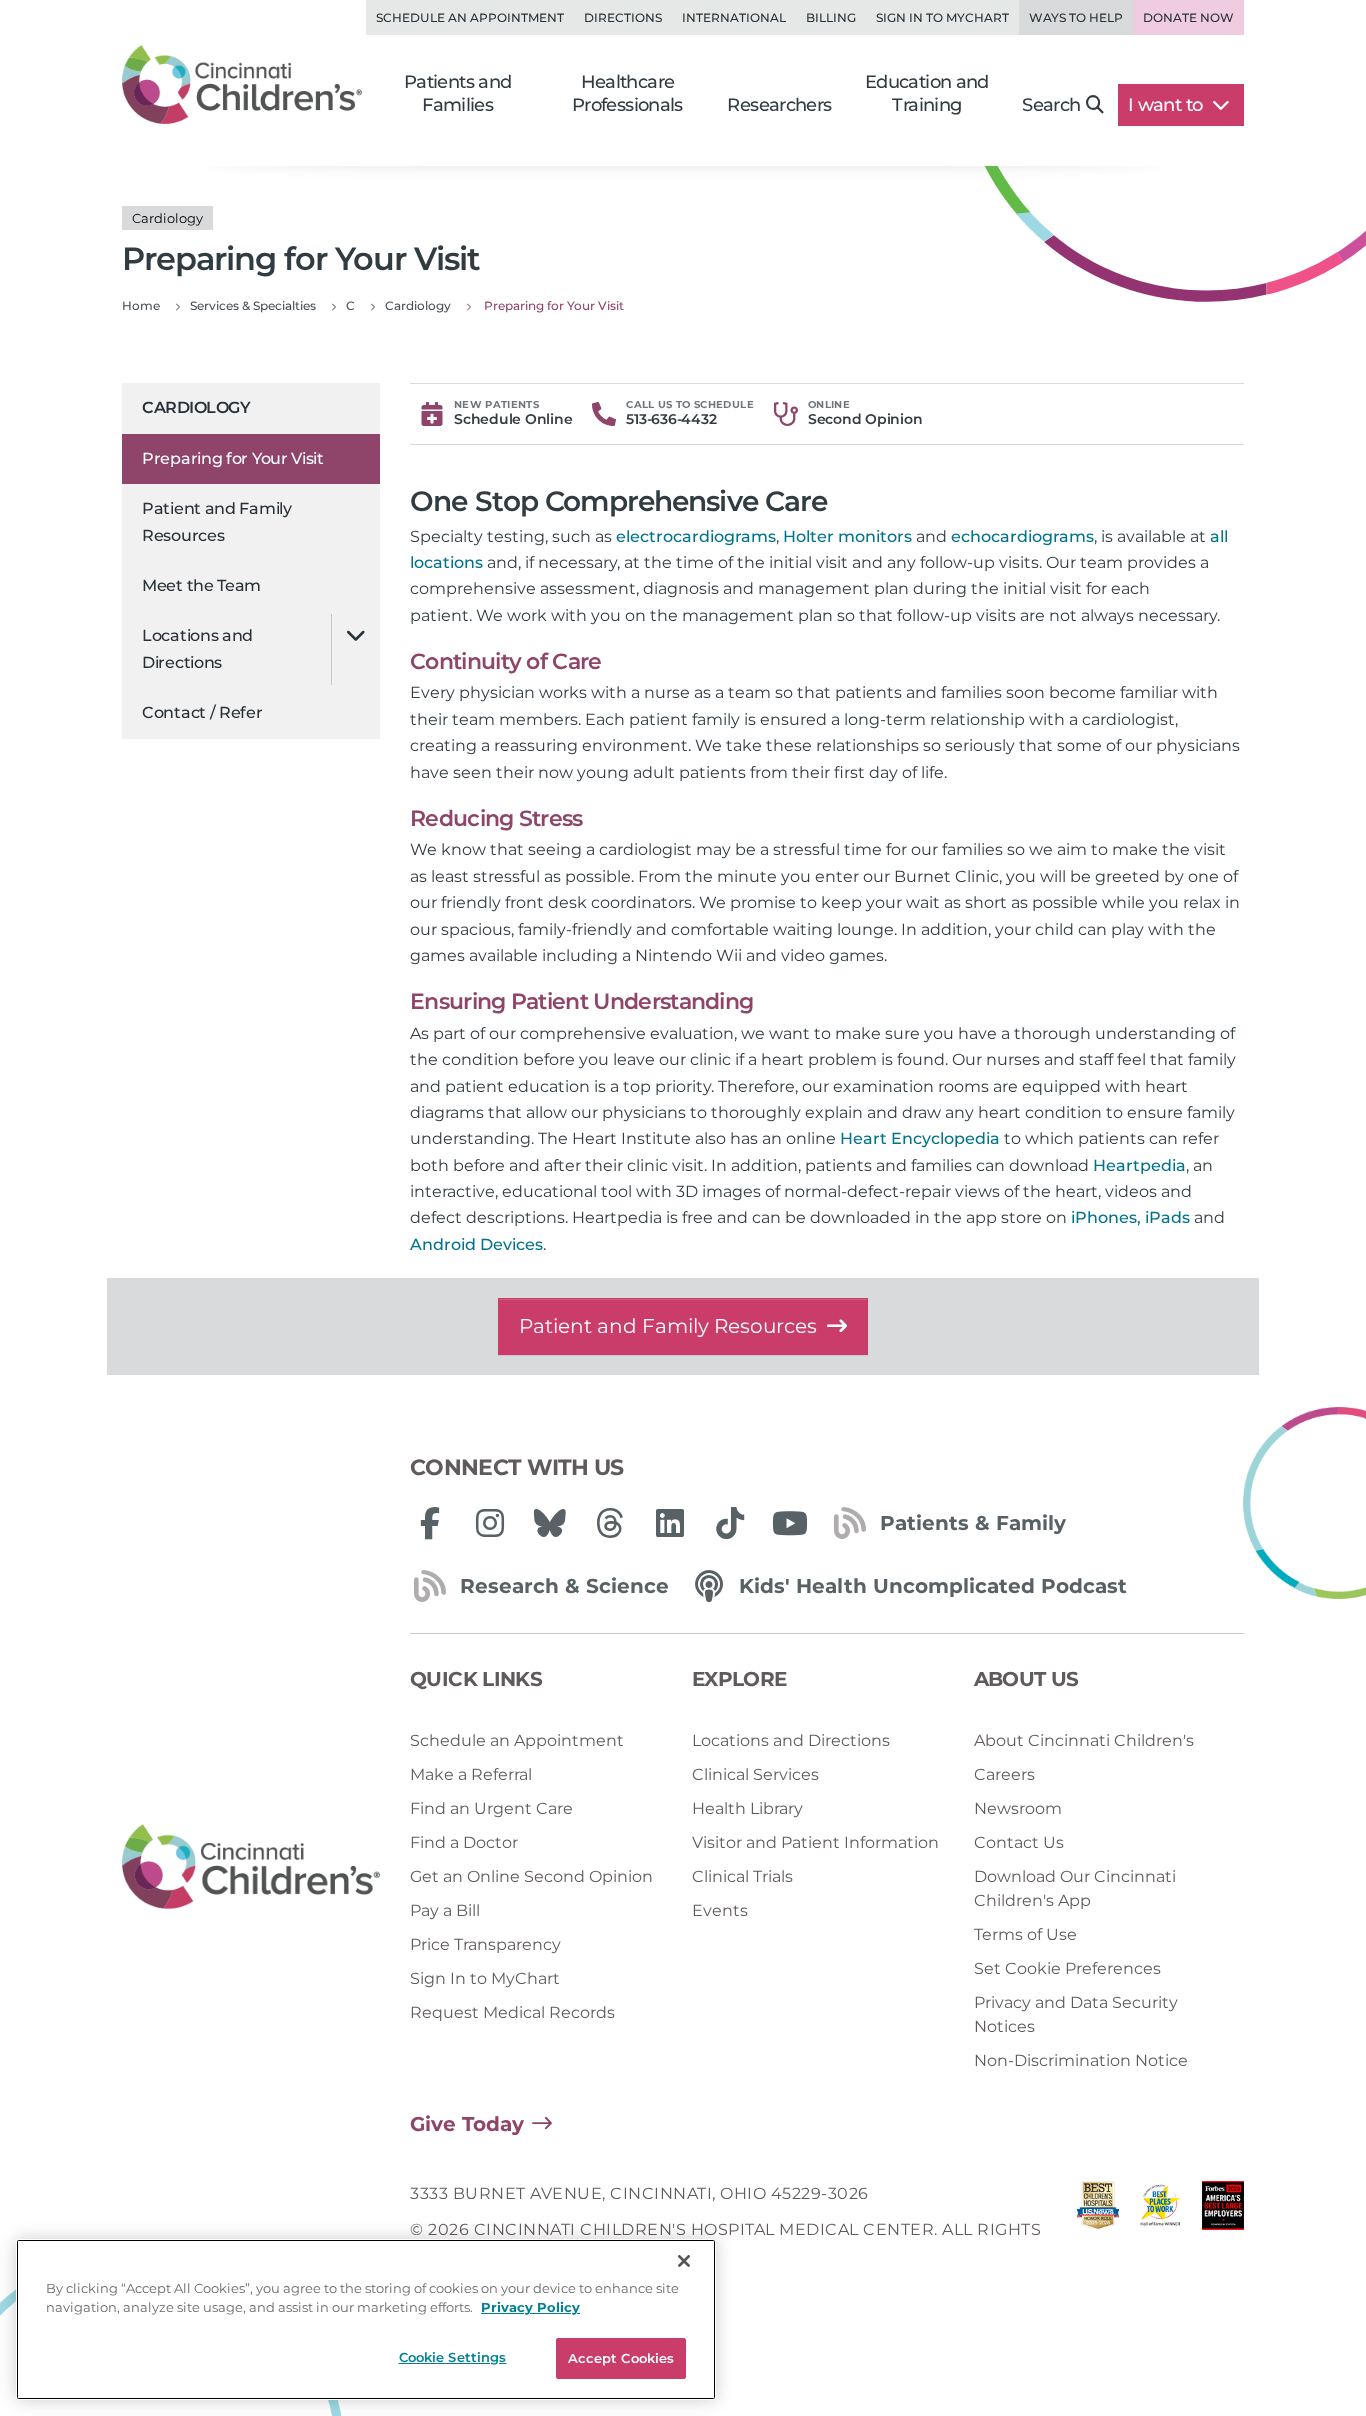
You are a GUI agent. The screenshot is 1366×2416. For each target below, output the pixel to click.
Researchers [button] (779, 105)
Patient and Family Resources (217, 521)
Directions (623, 17)
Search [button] (1051, 105)
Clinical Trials (742, 1876)
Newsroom (1018, 1808)
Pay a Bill (445, 1910)
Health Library (747, 1808)
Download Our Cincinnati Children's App (1075, 1888)
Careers (1004, 1774)
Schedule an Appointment (470, 17)
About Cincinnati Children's (1084, 1740)
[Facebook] (430, 1523)
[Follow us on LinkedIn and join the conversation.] (670, 1523)
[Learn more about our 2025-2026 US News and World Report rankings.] (1098, 2230)
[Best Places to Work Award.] (1160, 2230)
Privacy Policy (530, 2308)
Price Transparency (485, 1944)
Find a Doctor (464, 1842)
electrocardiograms (696, 536)
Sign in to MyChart (942, 17)
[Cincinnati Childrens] (251, 1867)
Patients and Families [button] (458, 93)
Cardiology (196, 407)
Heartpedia (1139, 1165)
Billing (831, 17)
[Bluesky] (550, 1523)
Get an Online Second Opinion (531, 1876)
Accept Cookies (621, 2358)
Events (720, 1910)
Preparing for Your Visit (233, 458)
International (734, 17)
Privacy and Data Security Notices (1076, 2014)
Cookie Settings (453, 2357)
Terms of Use (1025, 1934)
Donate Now (1188, 17)
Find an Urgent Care (491, 1808)
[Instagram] (490, 1523)
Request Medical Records (512, 2012)
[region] (366, 2319)
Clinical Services (755, 1774)
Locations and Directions (197, 648)
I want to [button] (1167, 105)
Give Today (467, 2124)
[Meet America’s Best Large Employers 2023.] (1223, 2230)
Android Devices (476, 1244)
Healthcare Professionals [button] (627, 93)
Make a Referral (471, 1774)
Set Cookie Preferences (1067, 1968)
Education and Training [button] (927, 93)
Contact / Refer (202, 712)
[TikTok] (730, 1523)
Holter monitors (847, 536)
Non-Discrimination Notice (1081, 2060)
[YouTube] (790, 1523)
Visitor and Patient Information (815, 1842)
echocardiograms (1022, 536)
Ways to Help (1076, 17)
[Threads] (610, 1523)
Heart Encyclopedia (920, 1138)
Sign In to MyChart (485, 1978)
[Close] (684, 2261)
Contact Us (1019, 1842)
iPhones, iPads (1130, 1217)
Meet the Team (201, 585)
